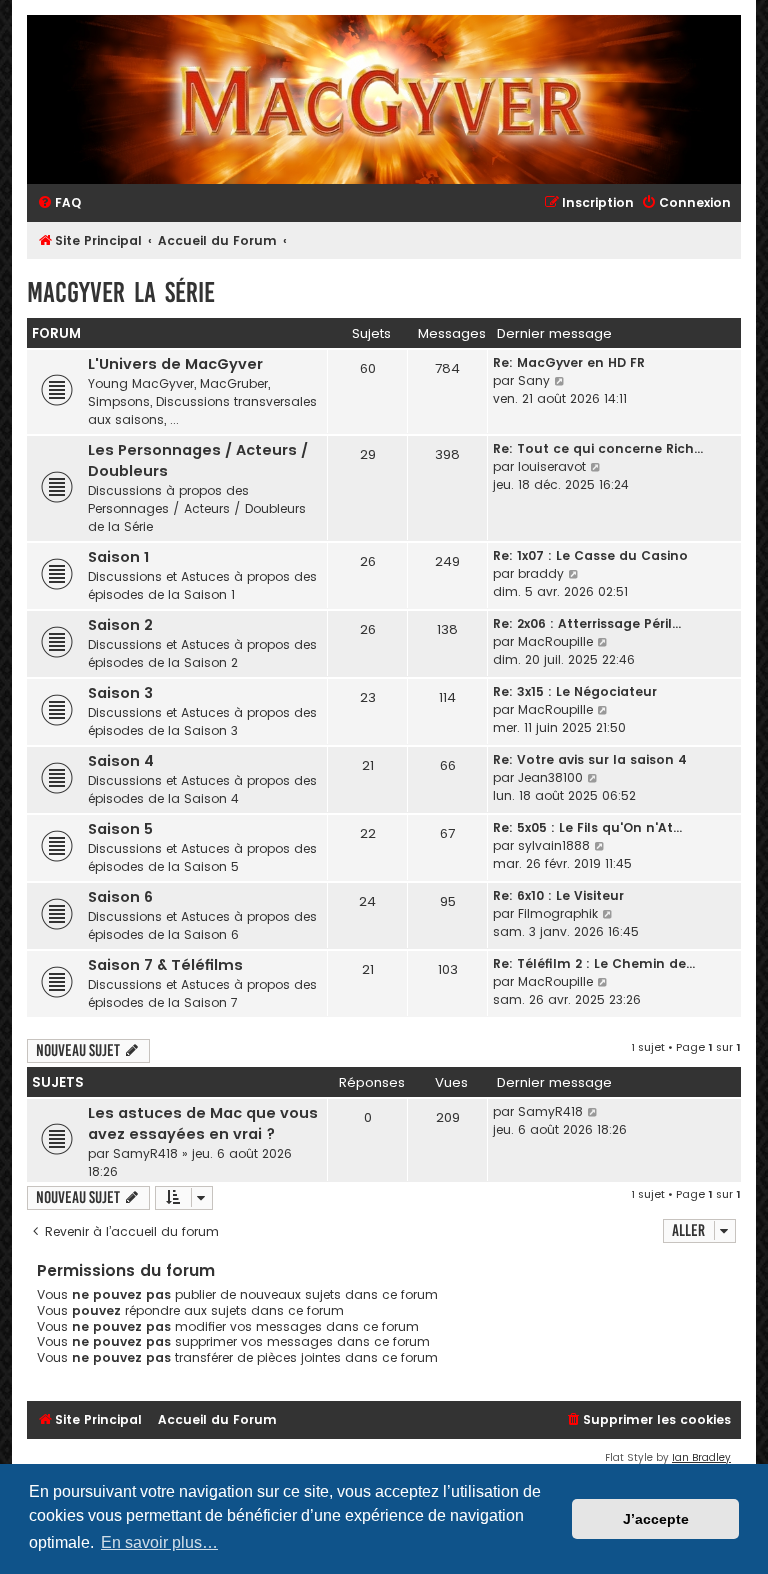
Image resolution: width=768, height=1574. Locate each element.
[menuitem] (59, 203)
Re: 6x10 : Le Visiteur (558, 895)
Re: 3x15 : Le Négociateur (575, 691)
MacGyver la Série (121, 292)
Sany (534, 380)
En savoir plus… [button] (159, 1542)
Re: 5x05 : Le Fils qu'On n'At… (587, 827)
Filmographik (558, 913)
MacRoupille (555, 641)
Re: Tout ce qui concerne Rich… (598, 448)
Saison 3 (120, 693)
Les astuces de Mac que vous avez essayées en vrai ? (203, 1123)
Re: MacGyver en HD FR (569, 362)
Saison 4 (121, 761)
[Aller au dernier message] (593, 1112)
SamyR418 (145, 1153)
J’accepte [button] (656, 1519)
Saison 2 (120, 625)
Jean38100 (550, 777)
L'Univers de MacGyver (175, 364)
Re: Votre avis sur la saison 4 (590, 759)
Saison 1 (118, 557)
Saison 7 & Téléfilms (165, 965)
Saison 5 (120, 829)
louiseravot (552, 466)
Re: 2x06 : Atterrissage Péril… (587, 623)
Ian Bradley (701, 1457)
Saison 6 (120, 897)
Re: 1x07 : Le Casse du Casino (590, 555)
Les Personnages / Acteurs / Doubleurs (198, 460)
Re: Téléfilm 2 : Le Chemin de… (594, 963)
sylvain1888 (554, 845)
